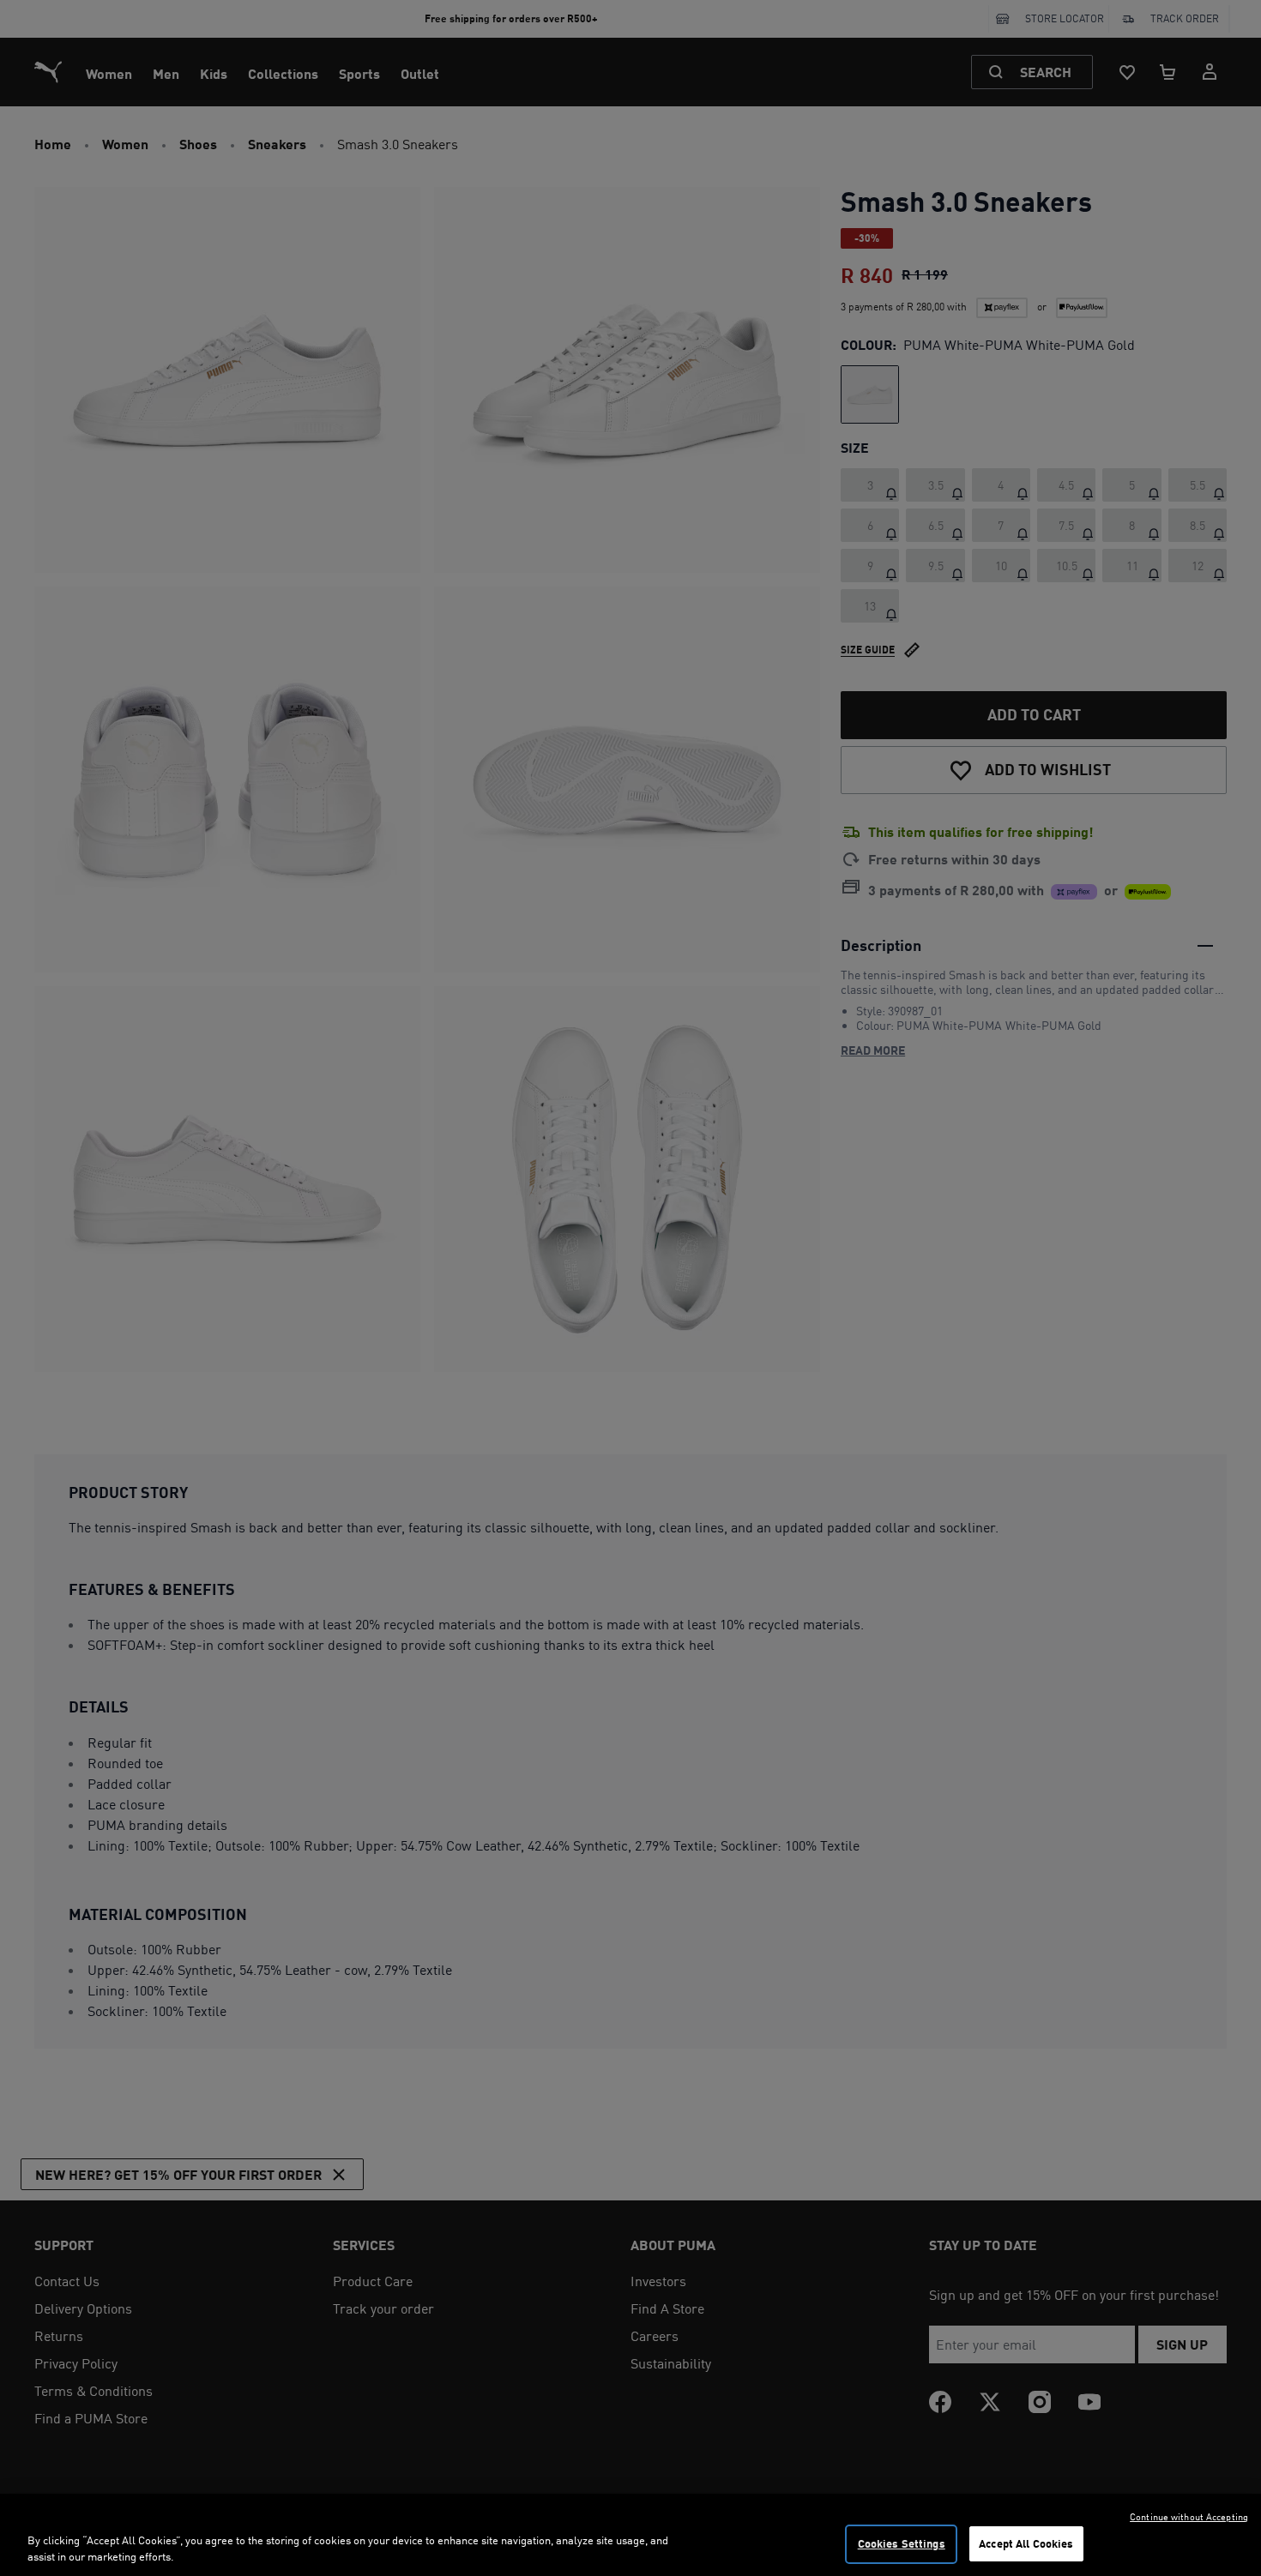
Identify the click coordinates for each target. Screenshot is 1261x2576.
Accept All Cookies (1026, 2543)
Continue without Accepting (1189, 2517)
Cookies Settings (902, 2543)
